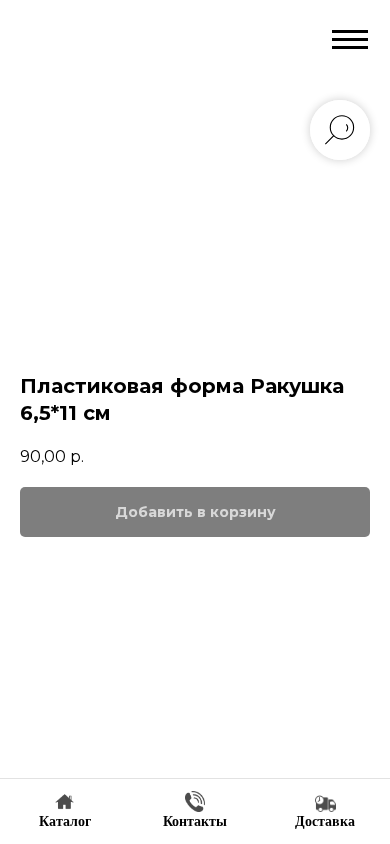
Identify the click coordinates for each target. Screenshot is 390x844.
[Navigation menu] (350, 40)
